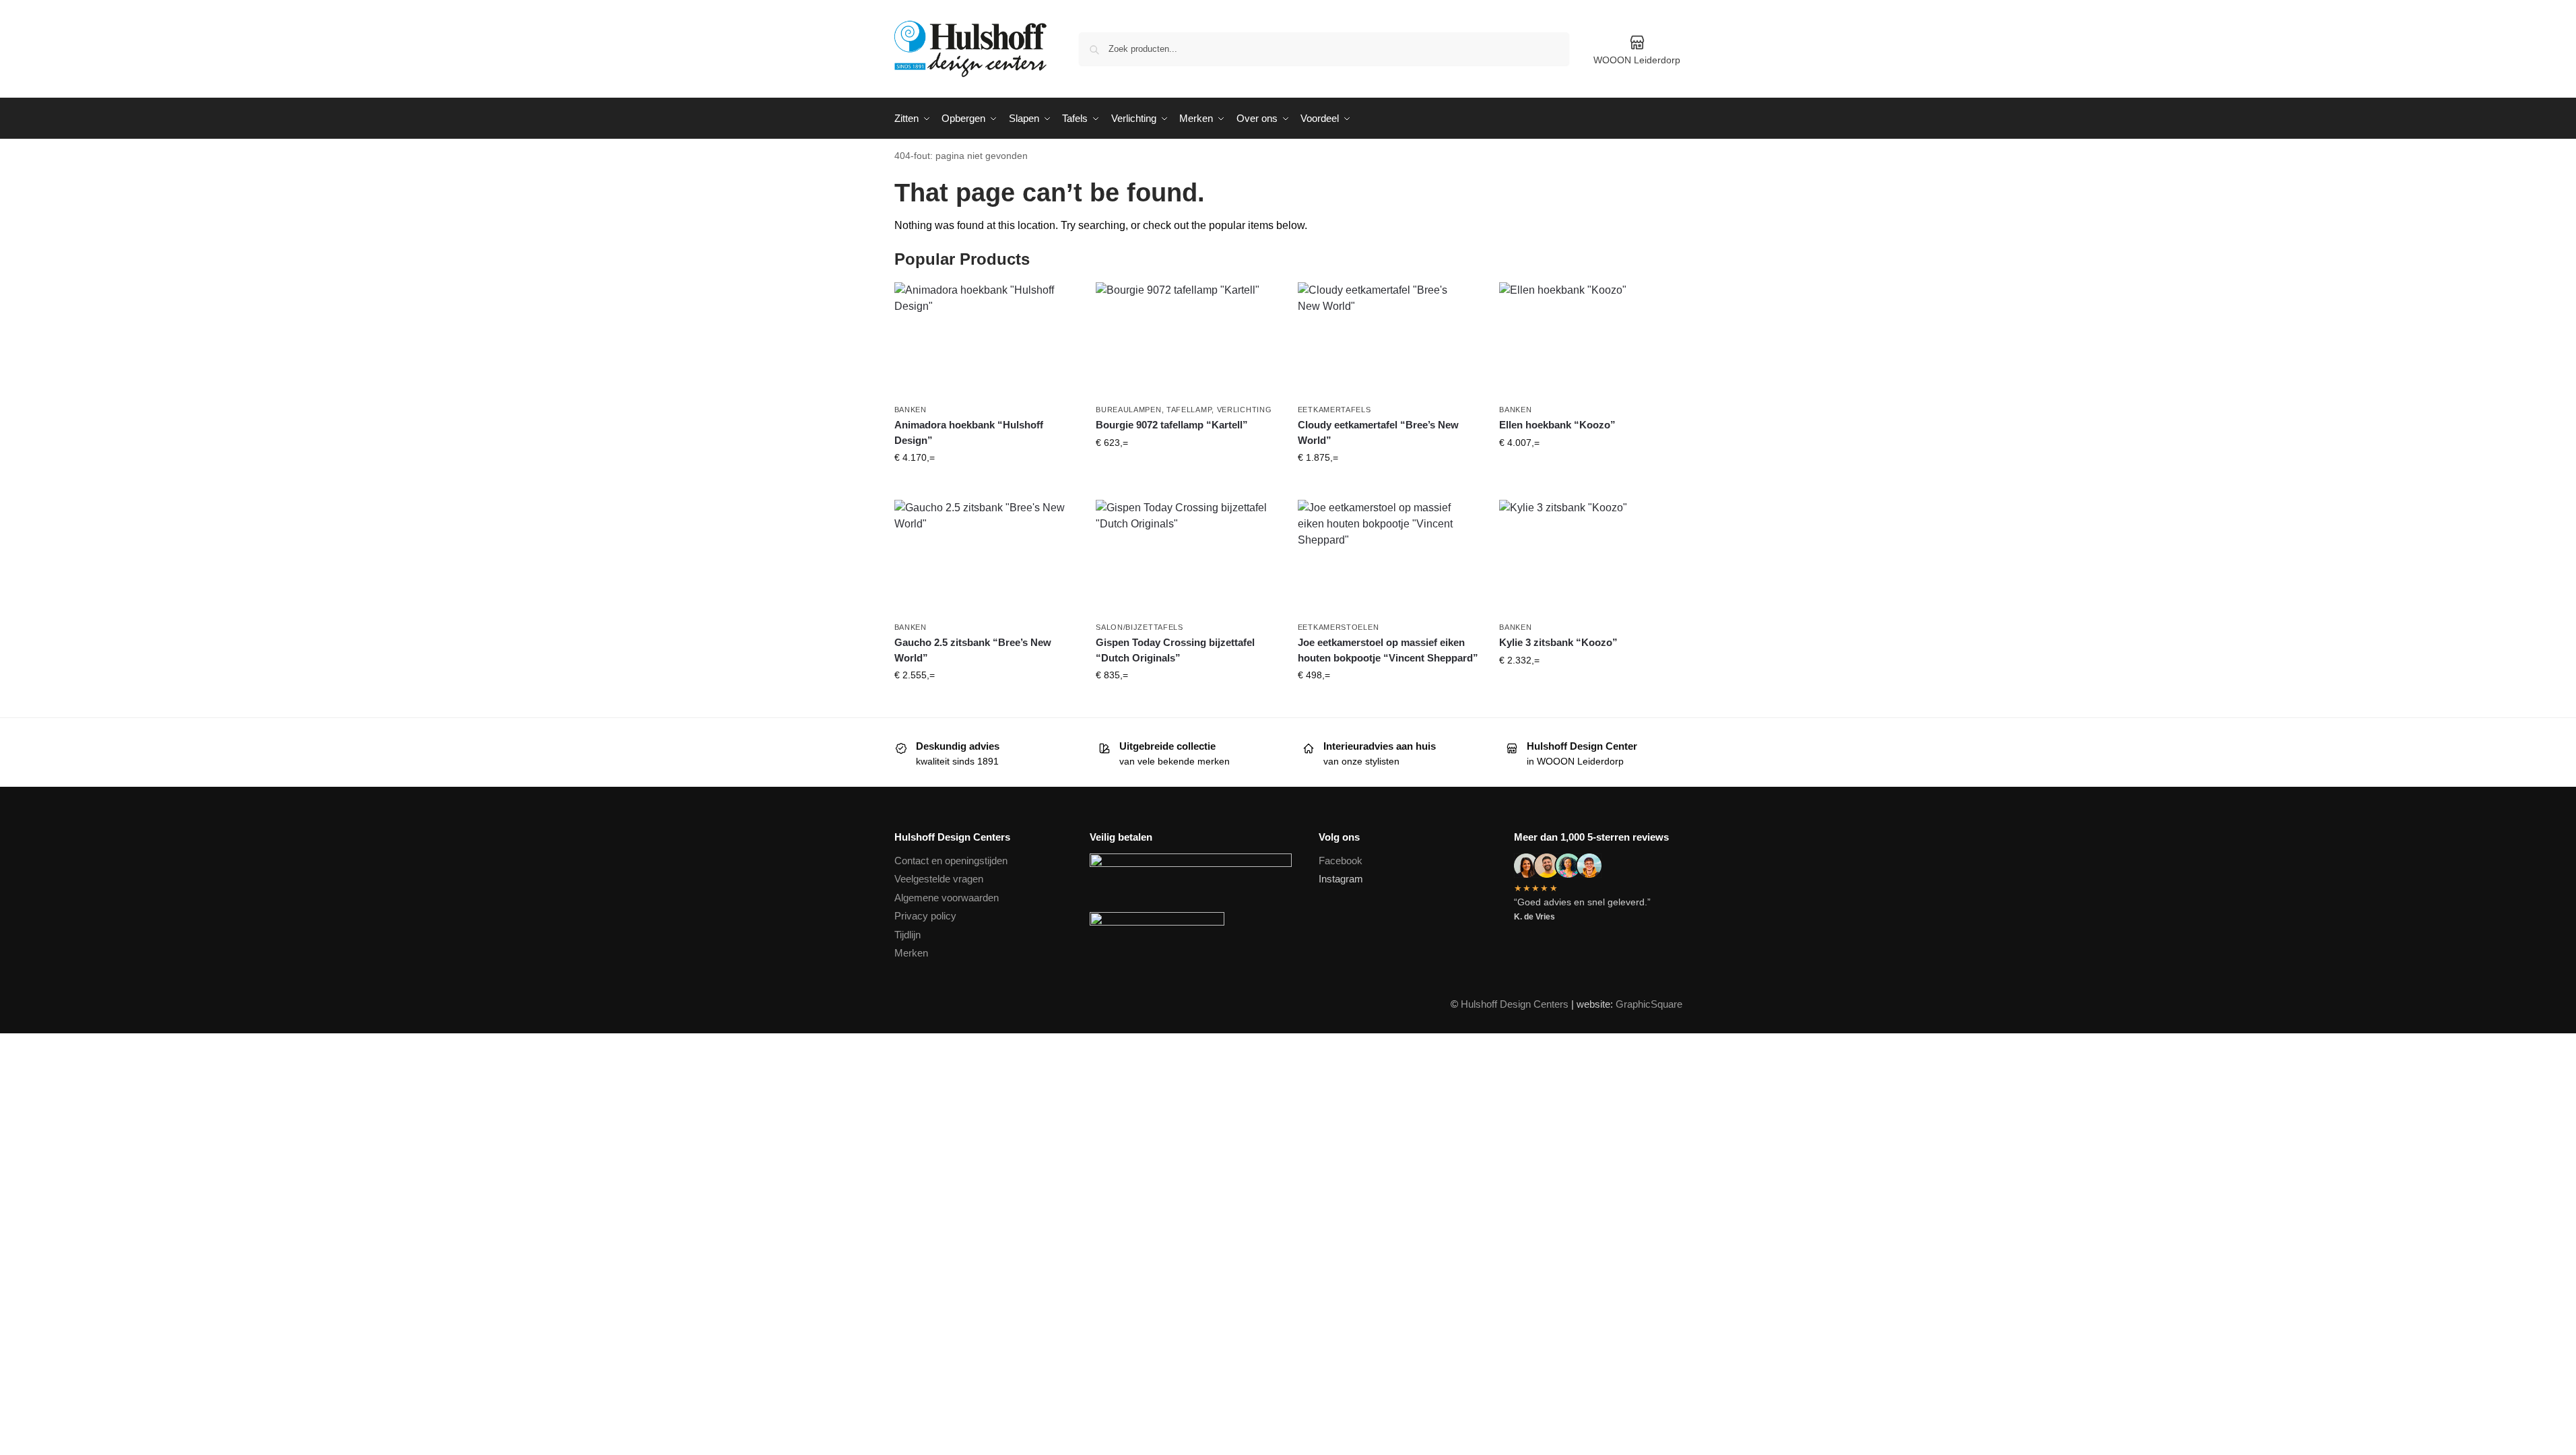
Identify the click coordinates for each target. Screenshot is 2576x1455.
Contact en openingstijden (951, 861)
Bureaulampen (1128, 410)
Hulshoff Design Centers (1515, 1004)
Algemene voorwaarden (947, 898)
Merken (911, 953)
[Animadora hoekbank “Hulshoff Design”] (985, 339)
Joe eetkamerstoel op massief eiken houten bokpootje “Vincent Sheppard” (1388, 650)
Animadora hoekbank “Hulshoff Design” (969, 432)
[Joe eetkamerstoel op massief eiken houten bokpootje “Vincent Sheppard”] (1389, 557)
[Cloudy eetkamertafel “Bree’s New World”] (1389, 339)
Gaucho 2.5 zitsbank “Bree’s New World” (973, 650)
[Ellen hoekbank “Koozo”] (1590, 339)
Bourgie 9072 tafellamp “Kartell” (1172, 425)
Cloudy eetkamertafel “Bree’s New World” (1378, 432)
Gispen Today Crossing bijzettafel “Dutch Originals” (1175, 650)
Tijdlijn (907, 935)
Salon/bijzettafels (1140, 627)
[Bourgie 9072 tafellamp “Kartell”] (1187, 339)
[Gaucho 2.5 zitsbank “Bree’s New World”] (985, 557)
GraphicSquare (1649, 1004)
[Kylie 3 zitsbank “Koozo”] (1590, 557)
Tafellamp (1189, 410)
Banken (911, 410)
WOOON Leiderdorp (1637, 60)
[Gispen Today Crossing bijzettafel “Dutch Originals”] (1187, 557)
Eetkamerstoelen (1339, 627)
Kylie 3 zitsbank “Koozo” (1558, 642)
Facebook (1341, 861)
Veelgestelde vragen (939, 879)
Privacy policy (925, 916)
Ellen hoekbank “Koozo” (1557, 425)
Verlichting (1245, 410)
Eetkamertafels (1334, 410)
